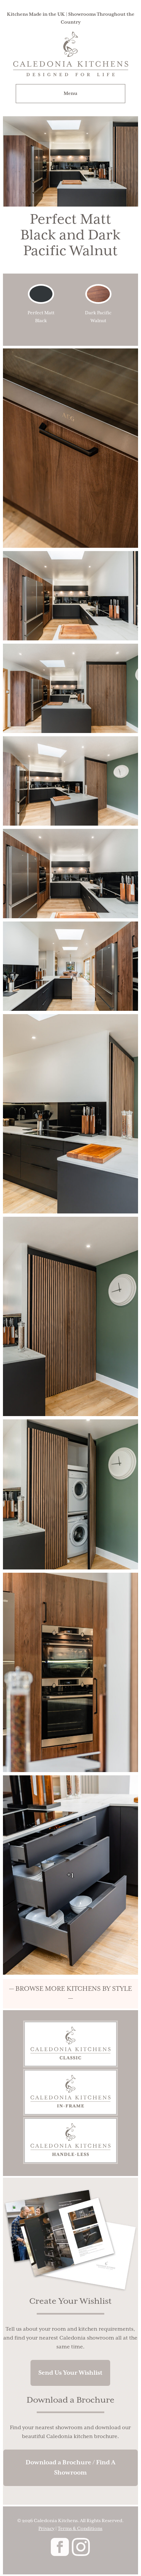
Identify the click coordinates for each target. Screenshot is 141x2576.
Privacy (46, 2529)
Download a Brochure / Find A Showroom (70, 2468)
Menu (70, 94)
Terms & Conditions (80, 2529)
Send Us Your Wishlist (70, 2373)
